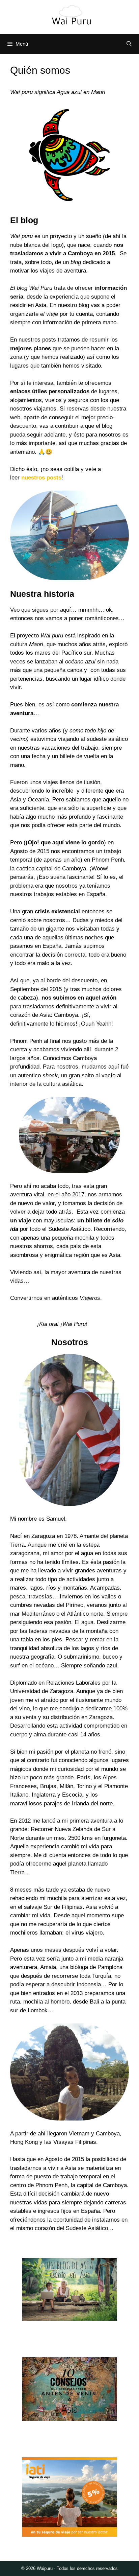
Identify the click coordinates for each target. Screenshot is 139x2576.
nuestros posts (41, 478)
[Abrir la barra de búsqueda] (129, 44)
